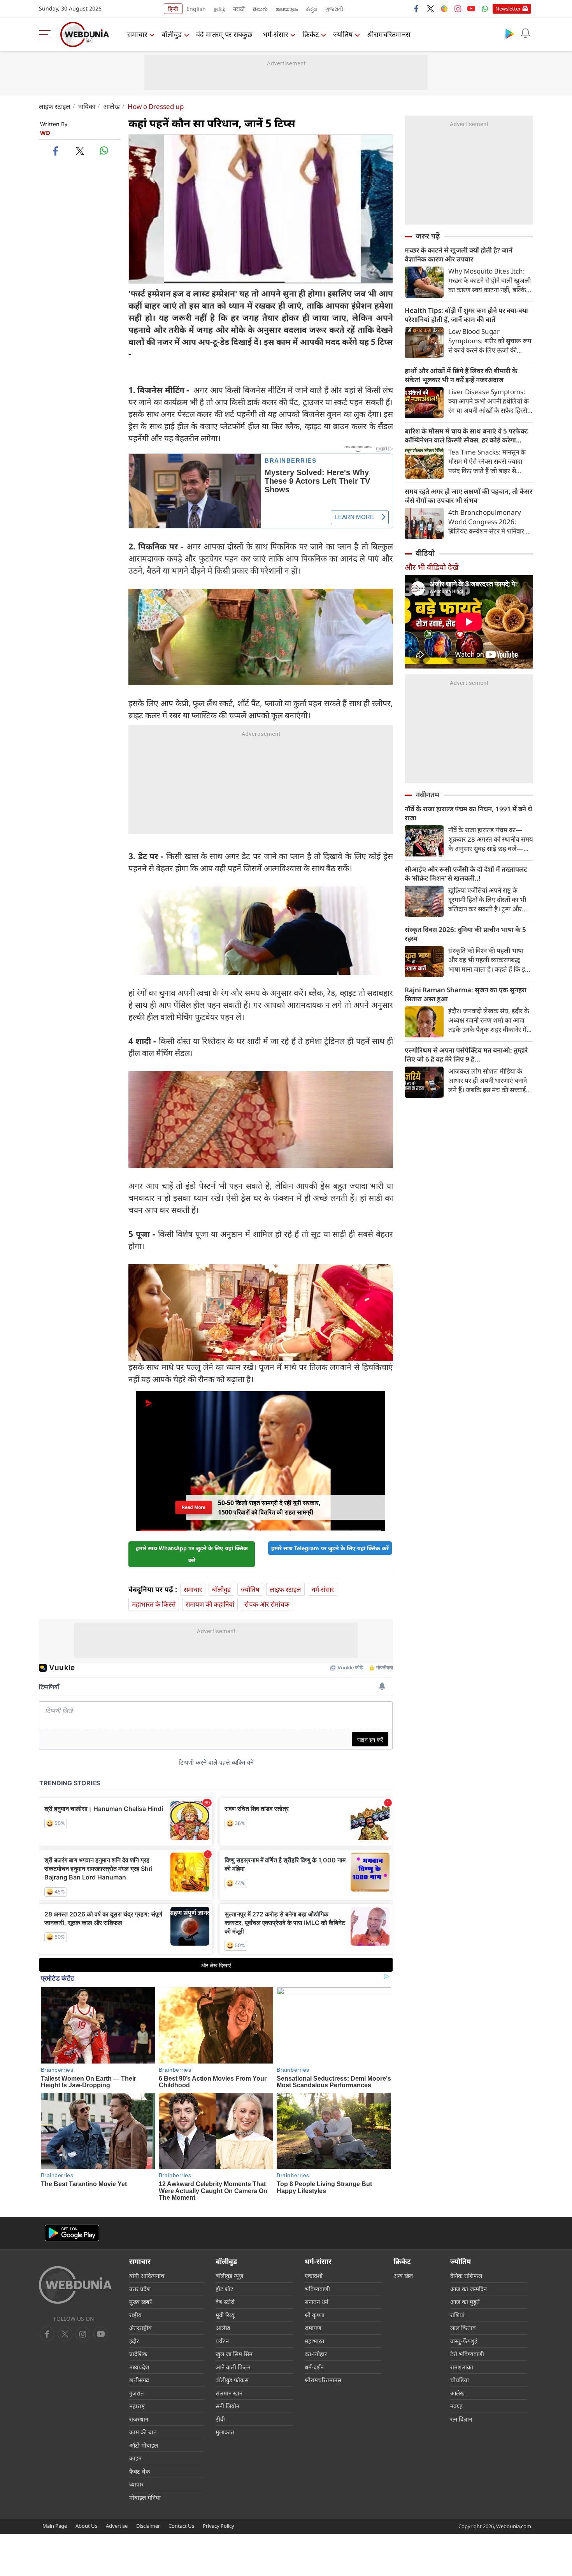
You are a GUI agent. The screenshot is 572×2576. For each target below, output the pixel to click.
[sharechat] (444, 9)
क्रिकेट (311, 34)
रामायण (313, 2328)
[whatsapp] (104, 151)
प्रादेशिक (138, 2354)
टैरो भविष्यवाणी (467, 2354)
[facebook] (417, 9)
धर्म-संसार (275, 34)
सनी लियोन (227, 2406)
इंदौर (134, 2341)
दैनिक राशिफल (466, 2276)
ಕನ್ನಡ (312, 9)
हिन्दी (173, 9)
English (196, 9)
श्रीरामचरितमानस (389, 34)
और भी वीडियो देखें (432, 567)
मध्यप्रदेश (139, 2367)
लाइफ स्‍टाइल (55, 106)
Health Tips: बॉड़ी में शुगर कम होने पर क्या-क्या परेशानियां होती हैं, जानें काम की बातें (466, 315)
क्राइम (135, 2458)
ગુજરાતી (334, 9)
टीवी (220, 2419)
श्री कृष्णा (315, 2315)
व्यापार (136, 2484)
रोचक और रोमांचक (267, 1604)
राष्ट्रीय (135, 2315)
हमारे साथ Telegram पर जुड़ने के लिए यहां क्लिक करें (330, 1548)
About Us (86, 2526)
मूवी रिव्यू (225, 2315)
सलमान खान (229, 2393)
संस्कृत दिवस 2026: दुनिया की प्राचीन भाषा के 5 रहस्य (465, 934)
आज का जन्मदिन (468, 2289)
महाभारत (315, 2341)
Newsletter (508, 9)
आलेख (111, 106)
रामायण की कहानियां (210, 1604)
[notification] (525, 33)
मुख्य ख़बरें (140, 2302)
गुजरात (137, 2393)
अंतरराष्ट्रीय (140, 2328)
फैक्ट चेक (140, 2471)
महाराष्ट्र (137, 2406)
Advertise (117, 2526)
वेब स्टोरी (225, 2302)
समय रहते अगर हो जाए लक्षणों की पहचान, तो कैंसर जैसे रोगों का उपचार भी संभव (468, 496)
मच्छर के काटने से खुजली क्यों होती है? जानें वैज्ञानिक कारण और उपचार (459, 254)
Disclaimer (148, 2526)
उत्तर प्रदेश (140, 2289)
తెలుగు (260, 9)
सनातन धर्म (317, 2302)
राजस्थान (139, 2419)
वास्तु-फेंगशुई (464, 2341)
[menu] (47, 34)
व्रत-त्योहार (316, 2354)
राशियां (457, 2315)
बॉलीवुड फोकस (232, 2380)
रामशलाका (462, 2367)
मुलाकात (225, 2432)
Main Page (55, 2526)
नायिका (87, 106)
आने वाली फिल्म (233, 2367)
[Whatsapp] (485, 9)
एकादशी (314, 2276)
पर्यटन (222, 2341)
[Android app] (72, 2233)
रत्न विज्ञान (461, 2419)
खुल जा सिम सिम (234, 2354)
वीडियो (425, 553)
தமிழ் (219, 9)
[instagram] (458, 9)
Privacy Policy (218, 2526)
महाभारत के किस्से (154, 1604)
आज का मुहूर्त (465, 2302)
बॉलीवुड (172, 34)
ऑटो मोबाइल (144, 2445)
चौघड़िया (460, 2380)
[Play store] (510, 33)
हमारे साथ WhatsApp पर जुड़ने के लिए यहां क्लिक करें (192, 1554)
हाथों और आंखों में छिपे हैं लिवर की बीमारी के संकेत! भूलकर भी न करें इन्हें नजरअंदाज (461, 375)
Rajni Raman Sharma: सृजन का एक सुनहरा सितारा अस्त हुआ (466, 994)
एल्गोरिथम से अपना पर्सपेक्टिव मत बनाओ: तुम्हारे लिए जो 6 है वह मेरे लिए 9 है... (466, 1055)
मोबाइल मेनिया (145, 2497)
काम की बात (143, 2432)
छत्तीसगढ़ (139, 2380)
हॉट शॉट (225, 2289)
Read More (194, 1510)
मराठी (239, 9)
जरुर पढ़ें (428, 236)
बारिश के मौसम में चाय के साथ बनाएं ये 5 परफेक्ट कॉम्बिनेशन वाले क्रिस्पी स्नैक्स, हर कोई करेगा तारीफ (466, 435)
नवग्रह (456, 2406)
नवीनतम (427, 795)
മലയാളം (287, 9)
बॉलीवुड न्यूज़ (229, 2276)
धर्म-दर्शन (314, 2367)
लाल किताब (463, 2328)
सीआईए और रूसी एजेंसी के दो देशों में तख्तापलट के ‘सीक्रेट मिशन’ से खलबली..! (466, 874)
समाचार (137, 34)
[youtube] (471, 9)
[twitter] (430, 9)
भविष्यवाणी (317, 2289)
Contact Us (181, 2526)
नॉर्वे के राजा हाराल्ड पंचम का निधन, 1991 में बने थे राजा (468, 813)
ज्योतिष (343, 34)
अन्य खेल (403, 2276)
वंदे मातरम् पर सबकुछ (224, 34)
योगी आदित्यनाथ (147, 2276)
